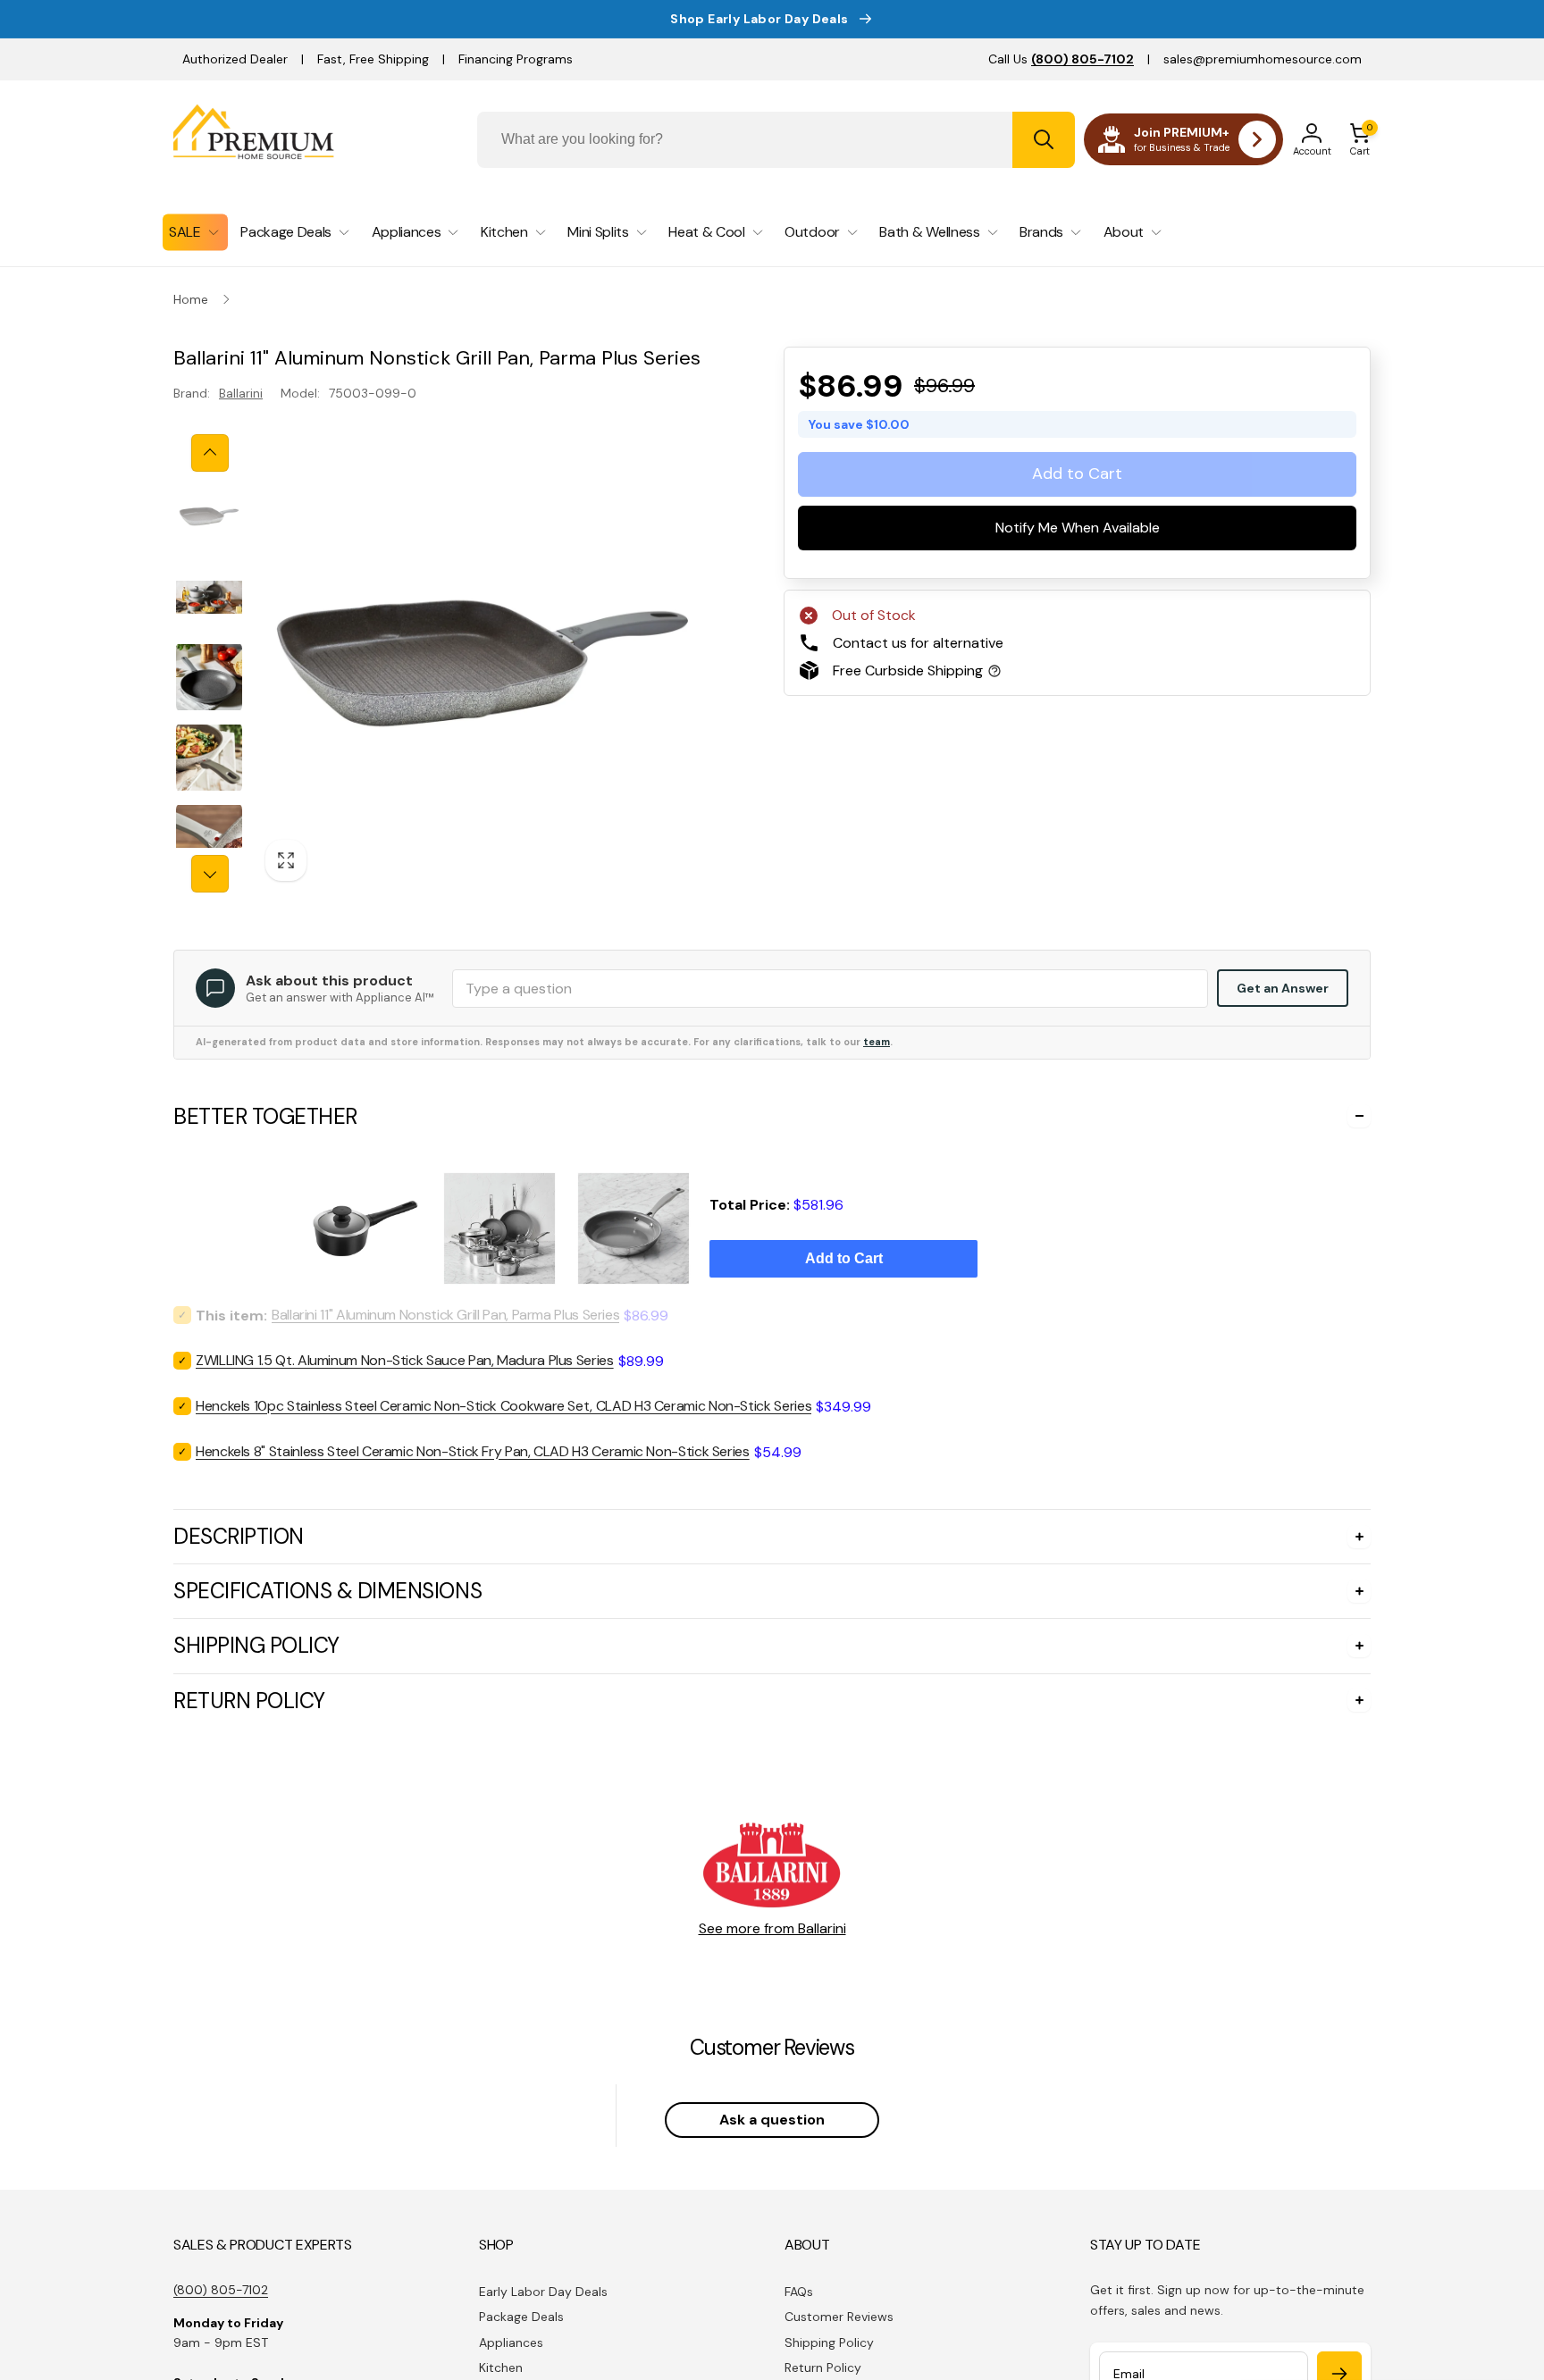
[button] (1360, 139)
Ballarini (241, 393)
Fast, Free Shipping (373, 59)
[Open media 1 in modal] (483, 663)
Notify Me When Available (1078, 528)
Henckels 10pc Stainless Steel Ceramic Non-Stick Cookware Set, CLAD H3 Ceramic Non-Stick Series (503, 1406)
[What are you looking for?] (1044, 140)
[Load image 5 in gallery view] (209, 838)
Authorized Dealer (235, 59)
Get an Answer (1283, 988)
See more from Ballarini (772, 1928)
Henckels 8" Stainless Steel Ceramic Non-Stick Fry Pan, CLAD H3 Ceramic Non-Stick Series (473, 1451)
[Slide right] (210, 874)
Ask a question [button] (772, 2120)
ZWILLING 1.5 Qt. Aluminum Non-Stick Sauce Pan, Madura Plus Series (405, 1360)
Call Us (1061, 59)
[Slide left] (210, 453)
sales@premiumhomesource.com (1263, 59)
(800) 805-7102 (221, 2290)
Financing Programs (516, 59)
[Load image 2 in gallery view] (209, 597)
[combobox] (776, 140)
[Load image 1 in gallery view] (209, 516)
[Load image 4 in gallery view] (209, 758)
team (877, 1042)
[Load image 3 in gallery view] (209, 677)
